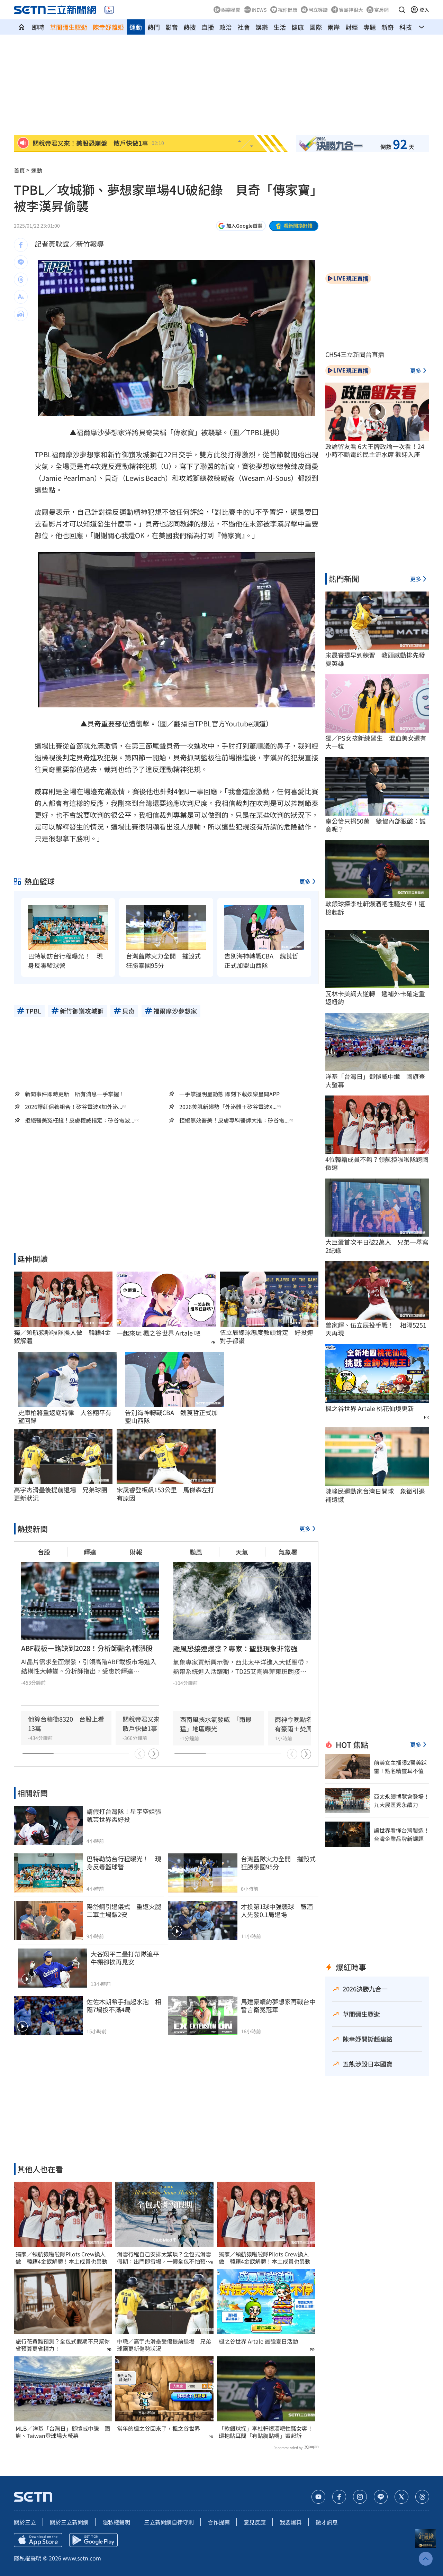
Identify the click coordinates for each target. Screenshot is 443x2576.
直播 (208, 27)
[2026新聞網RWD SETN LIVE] (109, 10)
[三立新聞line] (381, 2497)
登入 (424, 10)
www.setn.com (82, 2558)
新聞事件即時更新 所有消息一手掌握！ (75, 1094)
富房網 (381, 10)
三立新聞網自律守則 (169, 2522)
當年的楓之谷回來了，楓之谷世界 (159, 2428)
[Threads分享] (21, 279)
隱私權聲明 (116, 2522)
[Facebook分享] (21, 245)
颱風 (196, 1552)
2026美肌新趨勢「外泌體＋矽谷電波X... (228, 1107)
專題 (370, 27)
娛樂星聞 (231, 10)
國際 (316, 27)
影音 (172, 27)
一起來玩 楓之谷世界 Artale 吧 (159, 1333)
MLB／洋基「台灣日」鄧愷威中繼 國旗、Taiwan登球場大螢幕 (63, 2432)
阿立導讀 (318, 10)
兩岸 (334, 27)
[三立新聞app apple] (38, 2540)
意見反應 (255, 2522)
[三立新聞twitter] (401, 2497)
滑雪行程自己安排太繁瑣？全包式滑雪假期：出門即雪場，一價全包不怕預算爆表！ (164, 2258)
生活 (280, 27)
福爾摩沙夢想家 (101, 432)
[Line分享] (21, 262)
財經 (352, 27)
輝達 (90, 1552)
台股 (44, 1552)
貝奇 (146, 432)
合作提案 (219, 2522)
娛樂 (262, 27)
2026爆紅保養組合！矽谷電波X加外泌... (74, 1107)
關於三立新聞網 (69, 2522)
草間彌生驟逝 (69, 27)
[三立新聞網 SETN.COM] (21, 27)
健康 (298, 27)
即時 (38, 27)
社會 (244, 27)
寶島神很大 (351, 10)
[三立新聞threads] (422, 2497)
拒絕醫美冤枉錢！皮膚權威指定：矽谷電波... (80, 1120)
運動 (136, 27)
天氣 (242, 1552)
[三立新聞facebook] (339, 2497)
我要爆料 (291, 2522)
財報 (136, 1552)
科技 (406, 27)
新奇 (388, 27)
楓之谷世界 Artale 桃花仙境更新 (370, 1408)
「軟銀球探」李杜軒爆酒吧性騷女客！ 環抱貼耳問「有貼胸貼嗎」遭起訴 (266, 2432)
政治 (226, 27)
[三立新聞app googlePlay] (93, 2540)
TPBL (255, 432)
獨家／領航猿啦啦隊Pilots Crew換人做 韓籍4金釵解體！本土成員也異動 (61, 2258)
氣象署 (288, 1552)
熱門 (154, 27)
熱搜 (190, 27)
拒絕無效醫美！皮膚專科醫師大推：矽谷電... (234, 1120)
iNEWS (259, 10)
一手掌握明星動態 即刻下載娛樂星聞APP (229, 1094)
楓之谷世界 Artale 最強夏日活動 (258, 2341)
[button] (402, 10)
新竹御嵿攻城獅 (132, 454)
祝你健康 (288, 10)
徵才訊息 (327, 2522)
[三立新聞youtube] (318, 2497)
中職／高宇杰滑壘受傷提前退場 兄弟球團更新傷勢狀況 (164, 2345)
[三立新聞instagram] (360, 2497)
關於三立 (25, 2522)
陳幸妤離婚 (108, 27)
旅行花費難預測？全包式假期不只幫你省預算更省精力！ (63, 2345)
